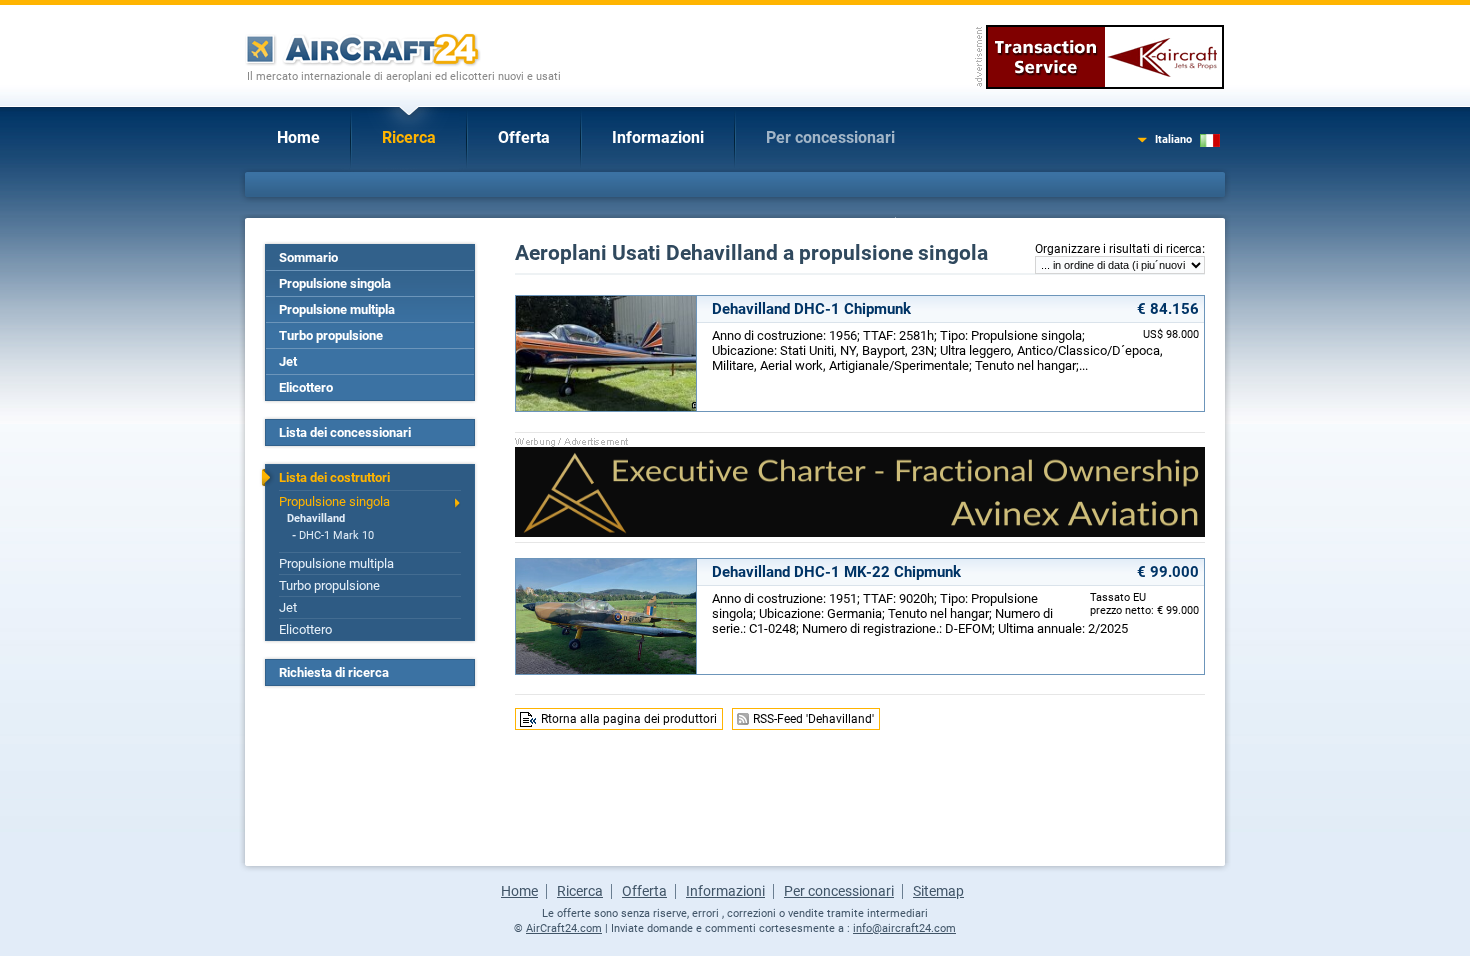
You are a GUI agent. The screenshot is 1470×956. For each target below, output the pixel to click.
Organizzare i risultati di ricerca (1118, 249)
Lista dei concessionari (345, 432)
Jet (288, 361)
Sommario (308, 257)
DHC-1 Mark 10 (336, 535)
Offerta (524, 137)
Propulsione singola (335, 283)
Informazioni (658, 137)
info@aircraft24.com (904, 928)
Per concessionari (830, 137)
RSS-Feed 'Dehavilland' (813, 719)
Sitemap (938, 891)
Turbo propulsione (331, 335)
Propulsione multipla (337, 309)
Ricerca (409, 137)
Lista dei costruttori (334, 477)
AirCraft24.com (564, 928)
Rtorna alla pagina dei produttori (629, 719)
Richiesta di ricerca (334, 672)
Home (298, 137)
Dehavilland (316, 518)
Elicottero (306, 387)
